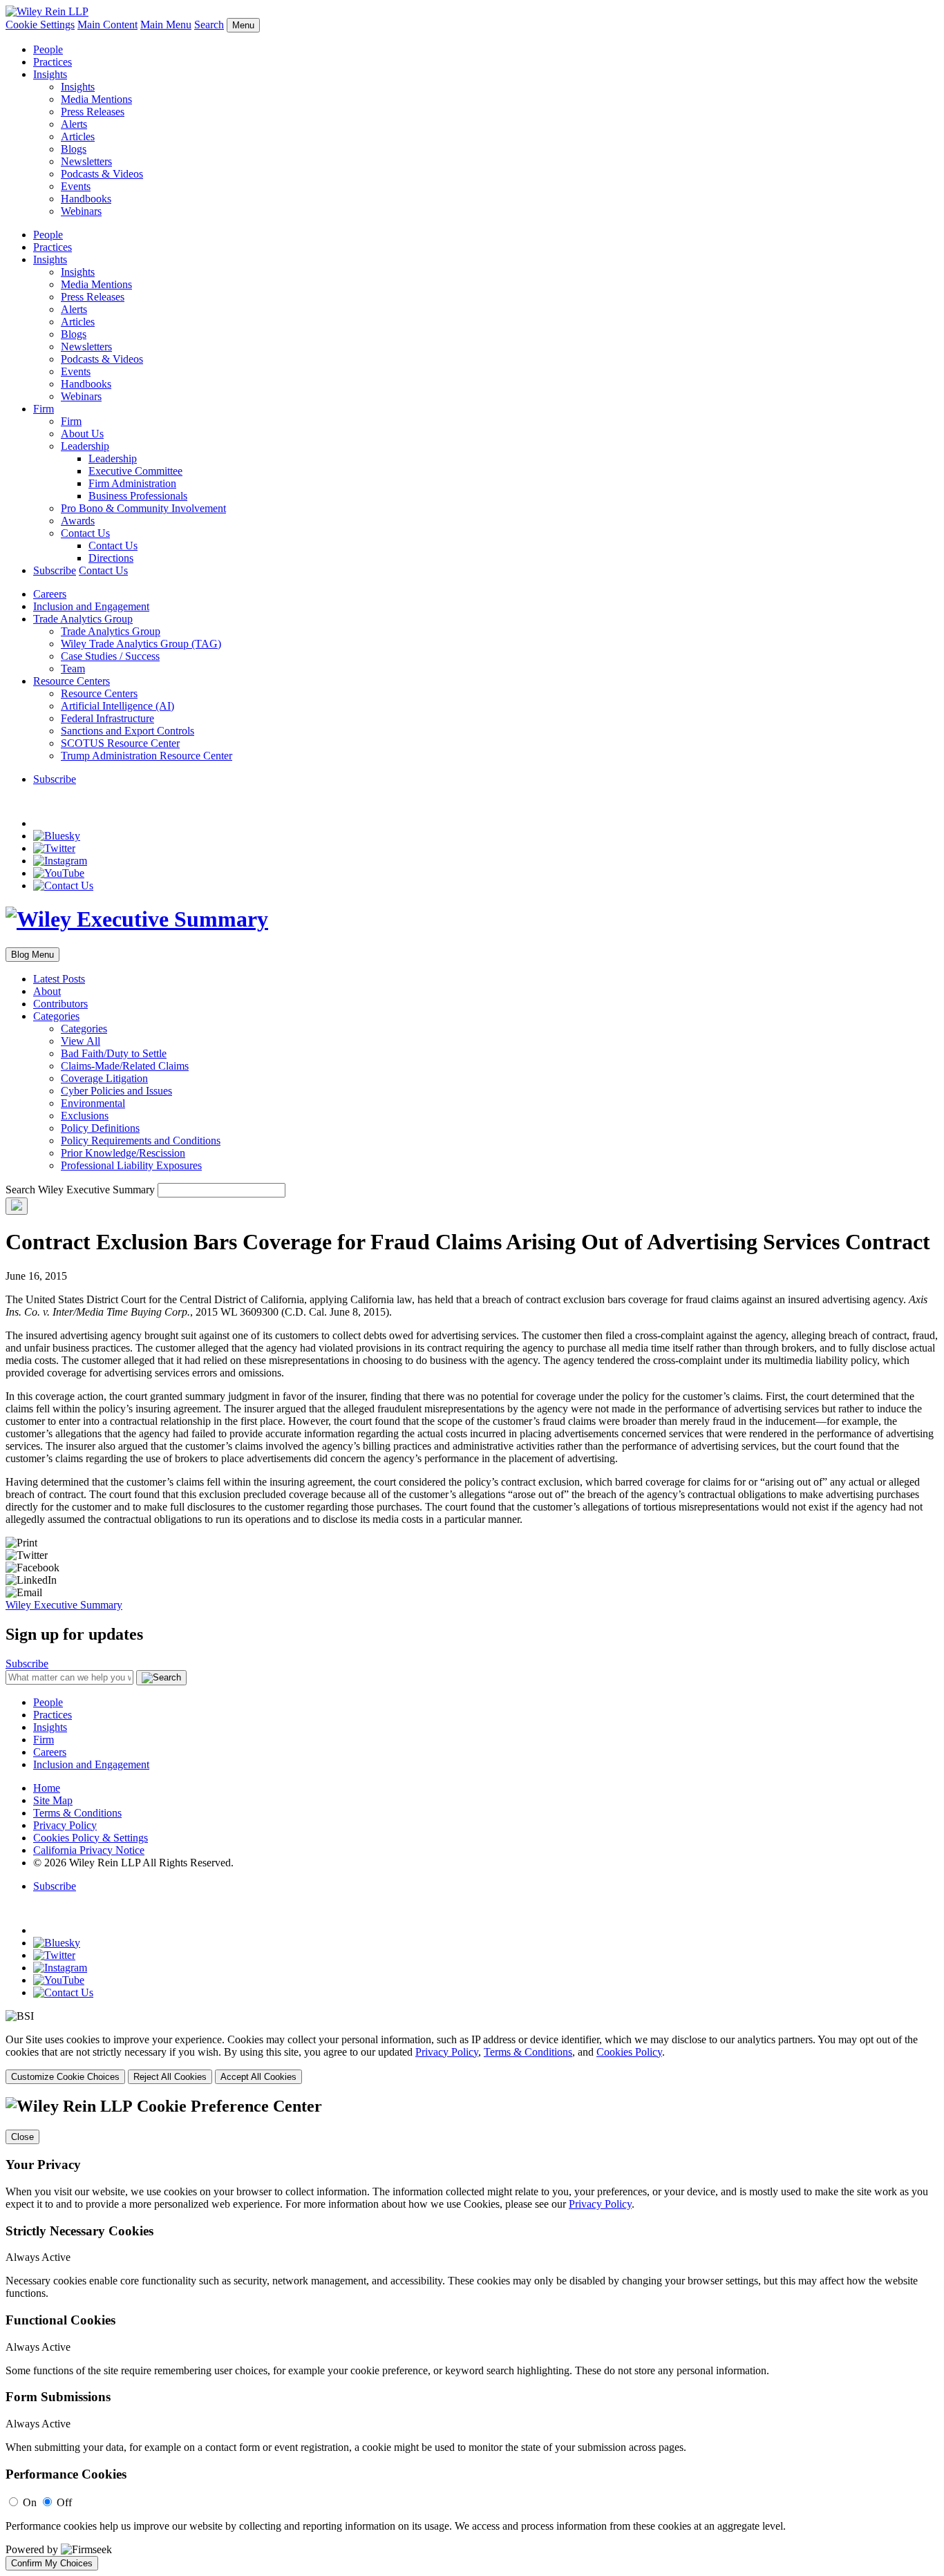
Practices (53, 62)
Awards (78, 521)
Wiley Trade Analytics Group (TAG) (141, 644)
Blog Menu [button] (32, 955)
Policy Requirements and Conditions (141, 1140)
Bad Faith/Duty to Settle (114, 1053)
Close (22, 2137)
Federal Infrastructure (107, 718)
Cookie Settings (40, 25)
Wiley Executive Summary (64, 1605)
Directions (111, 558)
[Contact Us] (63, 885)
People (48, 49)
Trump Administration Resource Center (147, 756)
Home (47, 1788)
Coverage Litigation (104, 1078)
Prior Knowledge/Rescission (123, 1153)
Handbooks (86, 199)
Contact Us (85, 533)
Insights (50, 74)
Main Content (107, 25)
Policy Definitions (100, 1128)
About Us (82, 434)
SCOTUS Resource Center (120, 743)
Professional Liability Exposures (131, 1165)
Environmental (93, 1103)
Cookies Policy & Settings (91, 1838)
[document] (472, 2333)
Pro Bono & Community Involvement (143, 508)
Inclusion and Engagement (91, 606)
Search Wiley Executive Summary (80, 1190)
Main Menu (166, 25)
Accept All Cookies (258, 2077)
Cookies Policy (629, 2052)
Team (73, 669)
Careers (50, 594)
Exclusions (85, 1116)
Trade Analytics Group (83, 619)
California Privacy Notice (89, 1850)
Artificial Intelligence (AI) (117, 706)
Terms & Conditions (77, 1813)
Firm (44, 409)
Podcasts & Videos (102, 174)
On (30, 2502)
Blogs (74, 149)
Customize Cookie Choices (65, 2077)
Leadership (85, 446)
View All (81, 1041)
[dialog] (472, 2059)
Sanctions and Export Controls (128, 731)
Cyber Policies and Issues (116, 1091)
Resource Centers (72, 681)
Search (209, 25)
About (47, 991)
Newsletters (86, 161)
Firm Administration (132, 483)
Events (76, 186)
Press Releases (93, 112)
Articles (78, 136)
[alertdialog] (472, 2333)
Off (64, 2502)
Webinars (81, 211)
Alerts (74, 124)
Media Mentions (96, 99)
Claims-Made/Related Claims (125, 1066)
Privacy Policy (65, 1825)
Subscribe (55, 570)
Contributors (60, 1004)
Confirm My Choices (52, 2563)
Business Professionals (138, 496)
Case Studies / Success (110, 656)
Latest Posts (59, 979)
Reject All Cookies (170, 2077)
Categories (56, 1016)
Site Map (53, 1800)
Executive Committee (135, 471)
